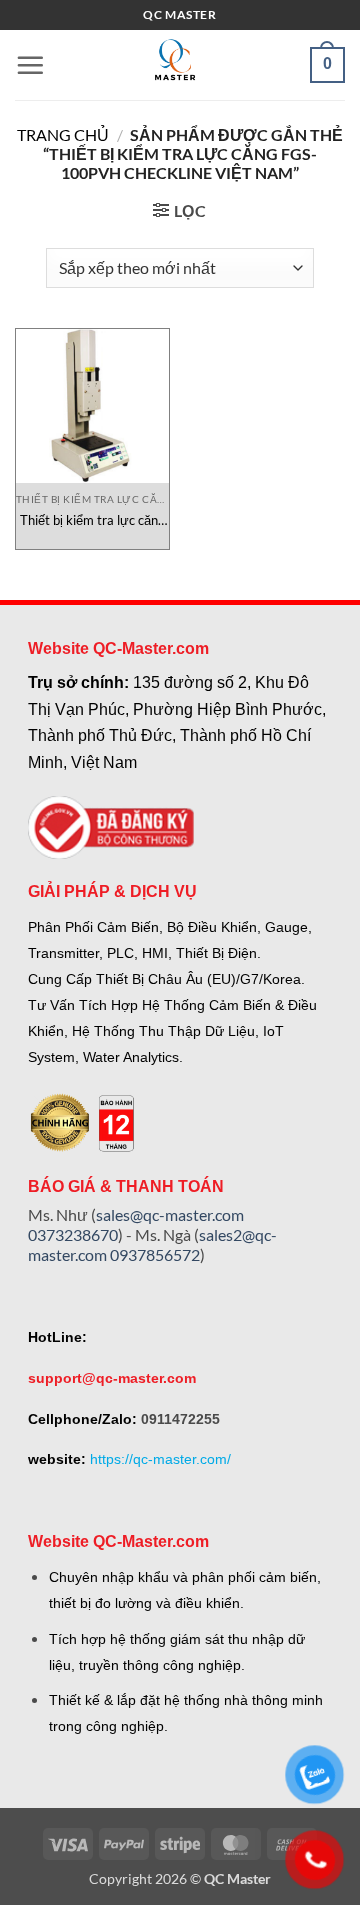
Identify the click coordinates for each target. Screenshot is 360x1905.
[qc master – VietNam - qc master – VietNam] (175, 65)
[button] (30, 65)
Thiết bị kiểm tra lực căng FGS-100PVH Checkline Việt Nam (92, 520)
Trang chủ (63, 134)
